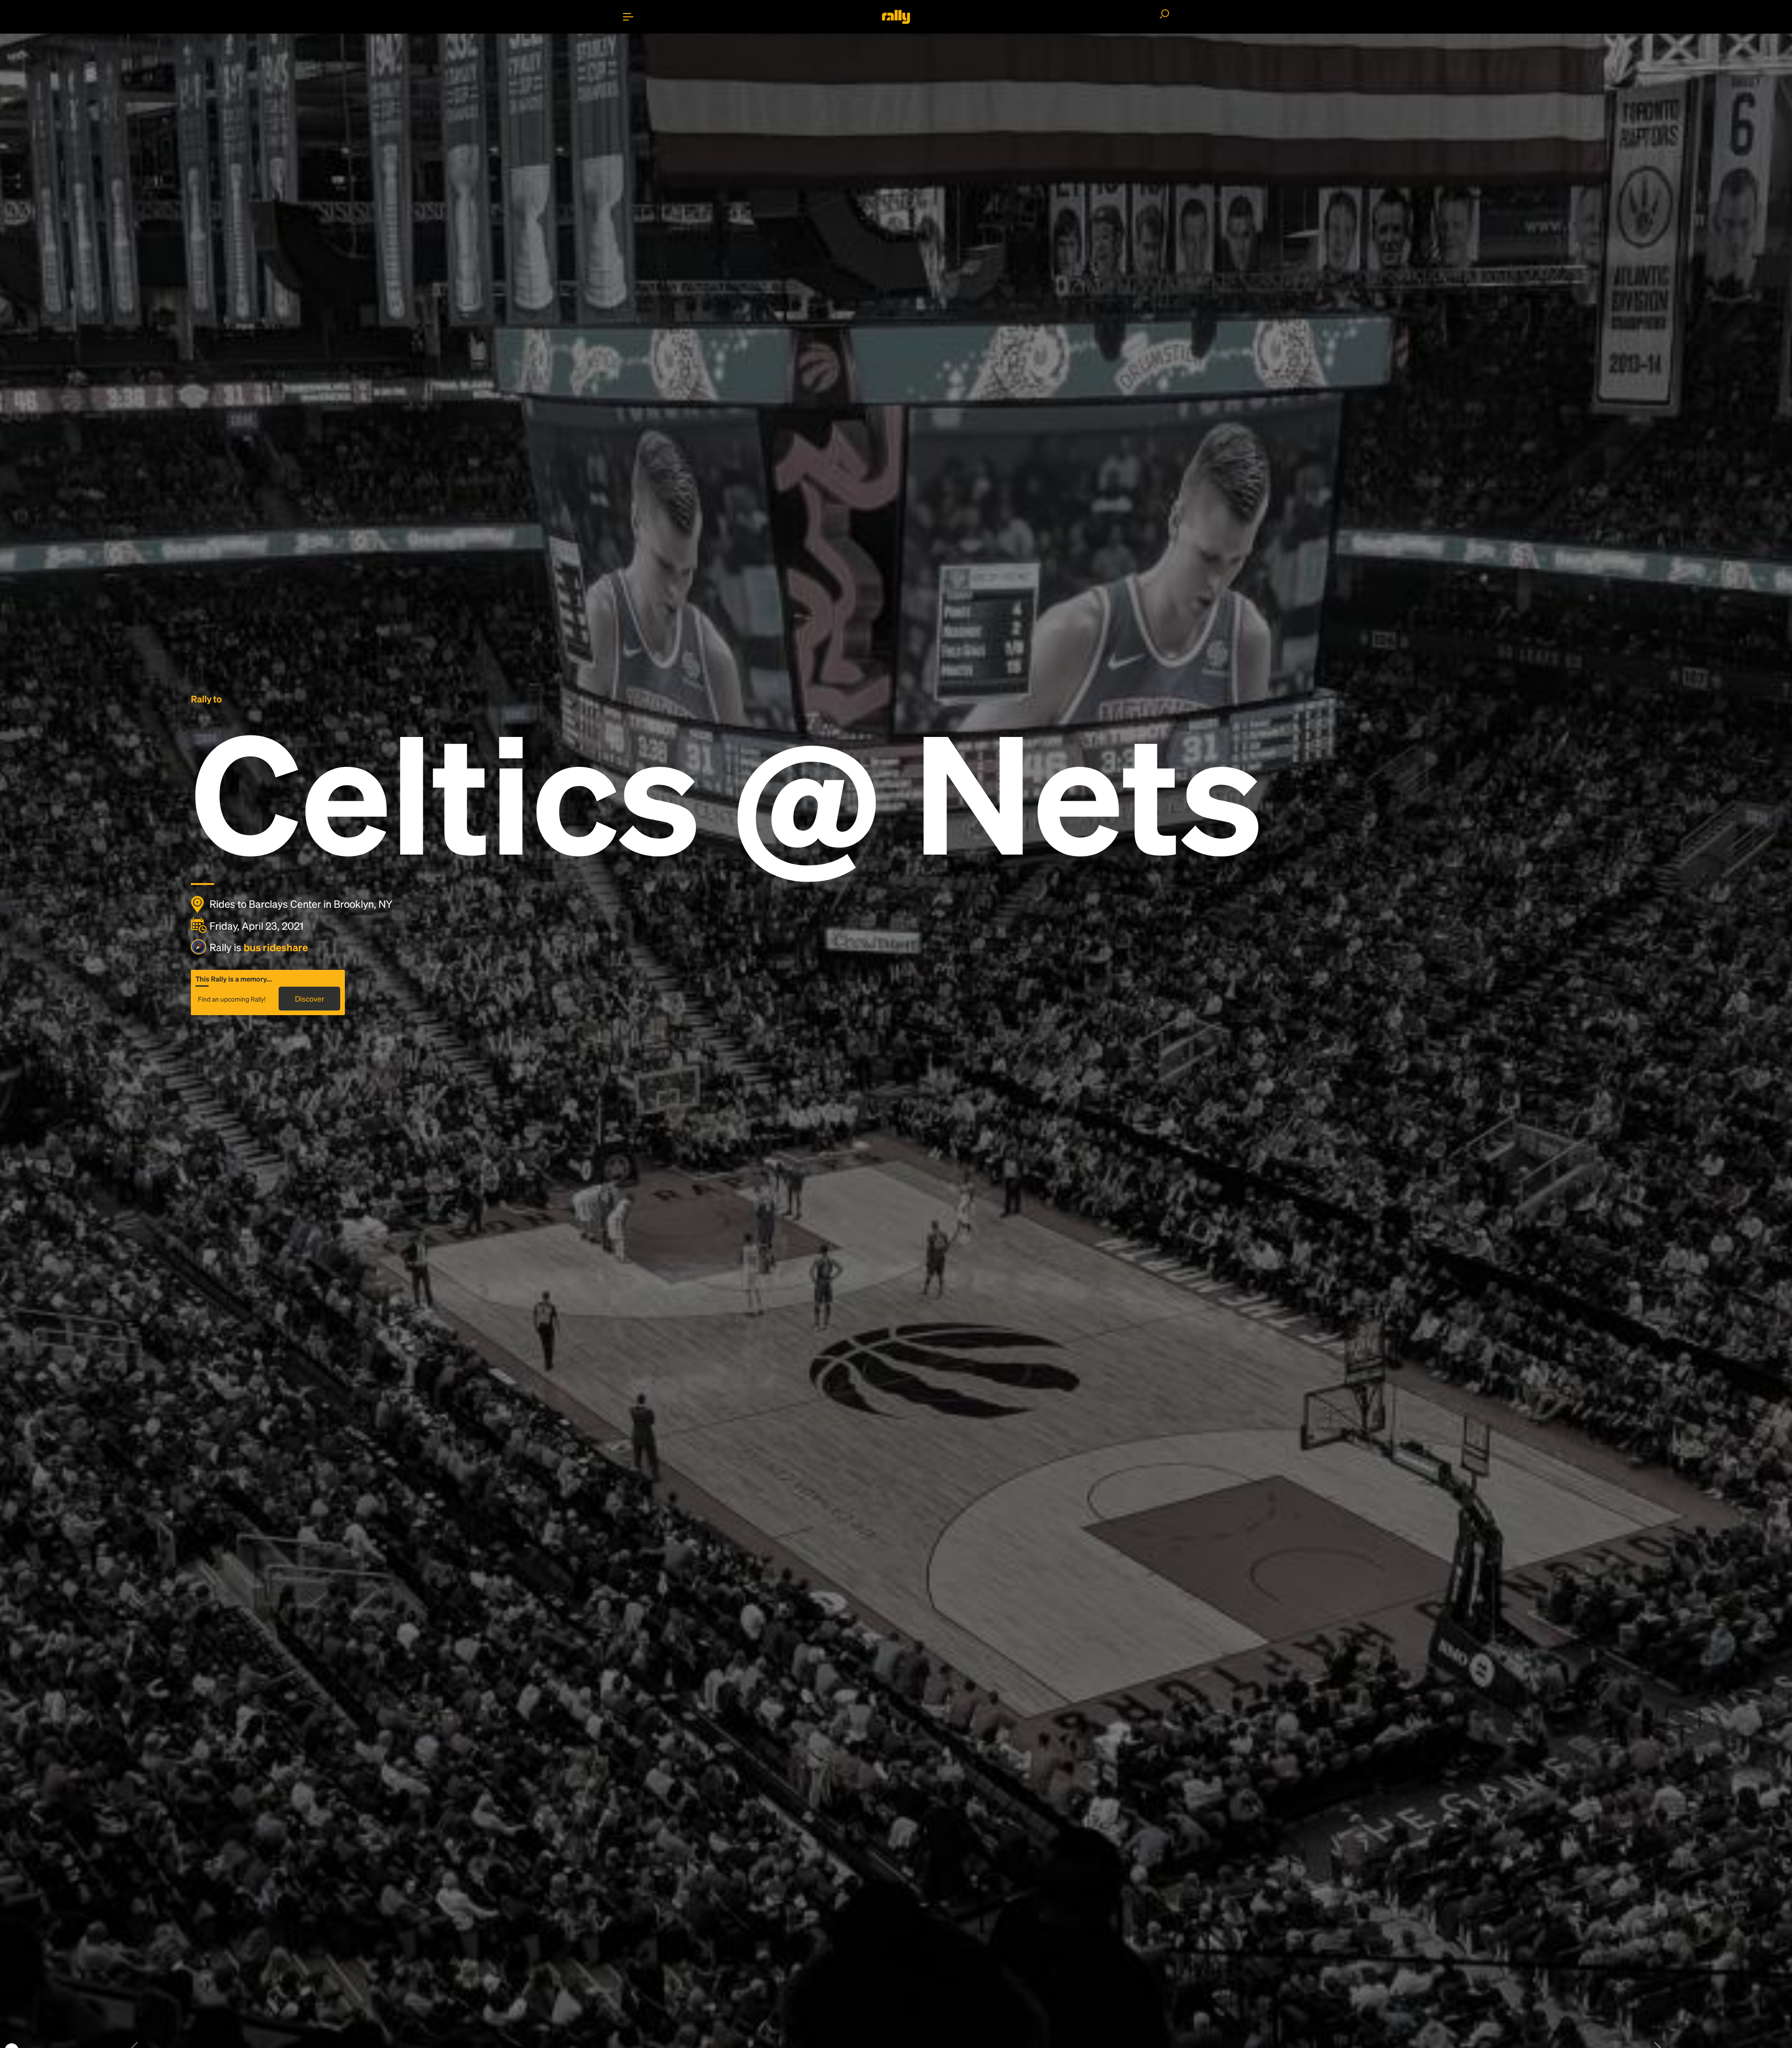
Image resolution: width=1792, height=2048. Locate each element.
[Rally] (896, 17)
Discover (310, 999)
